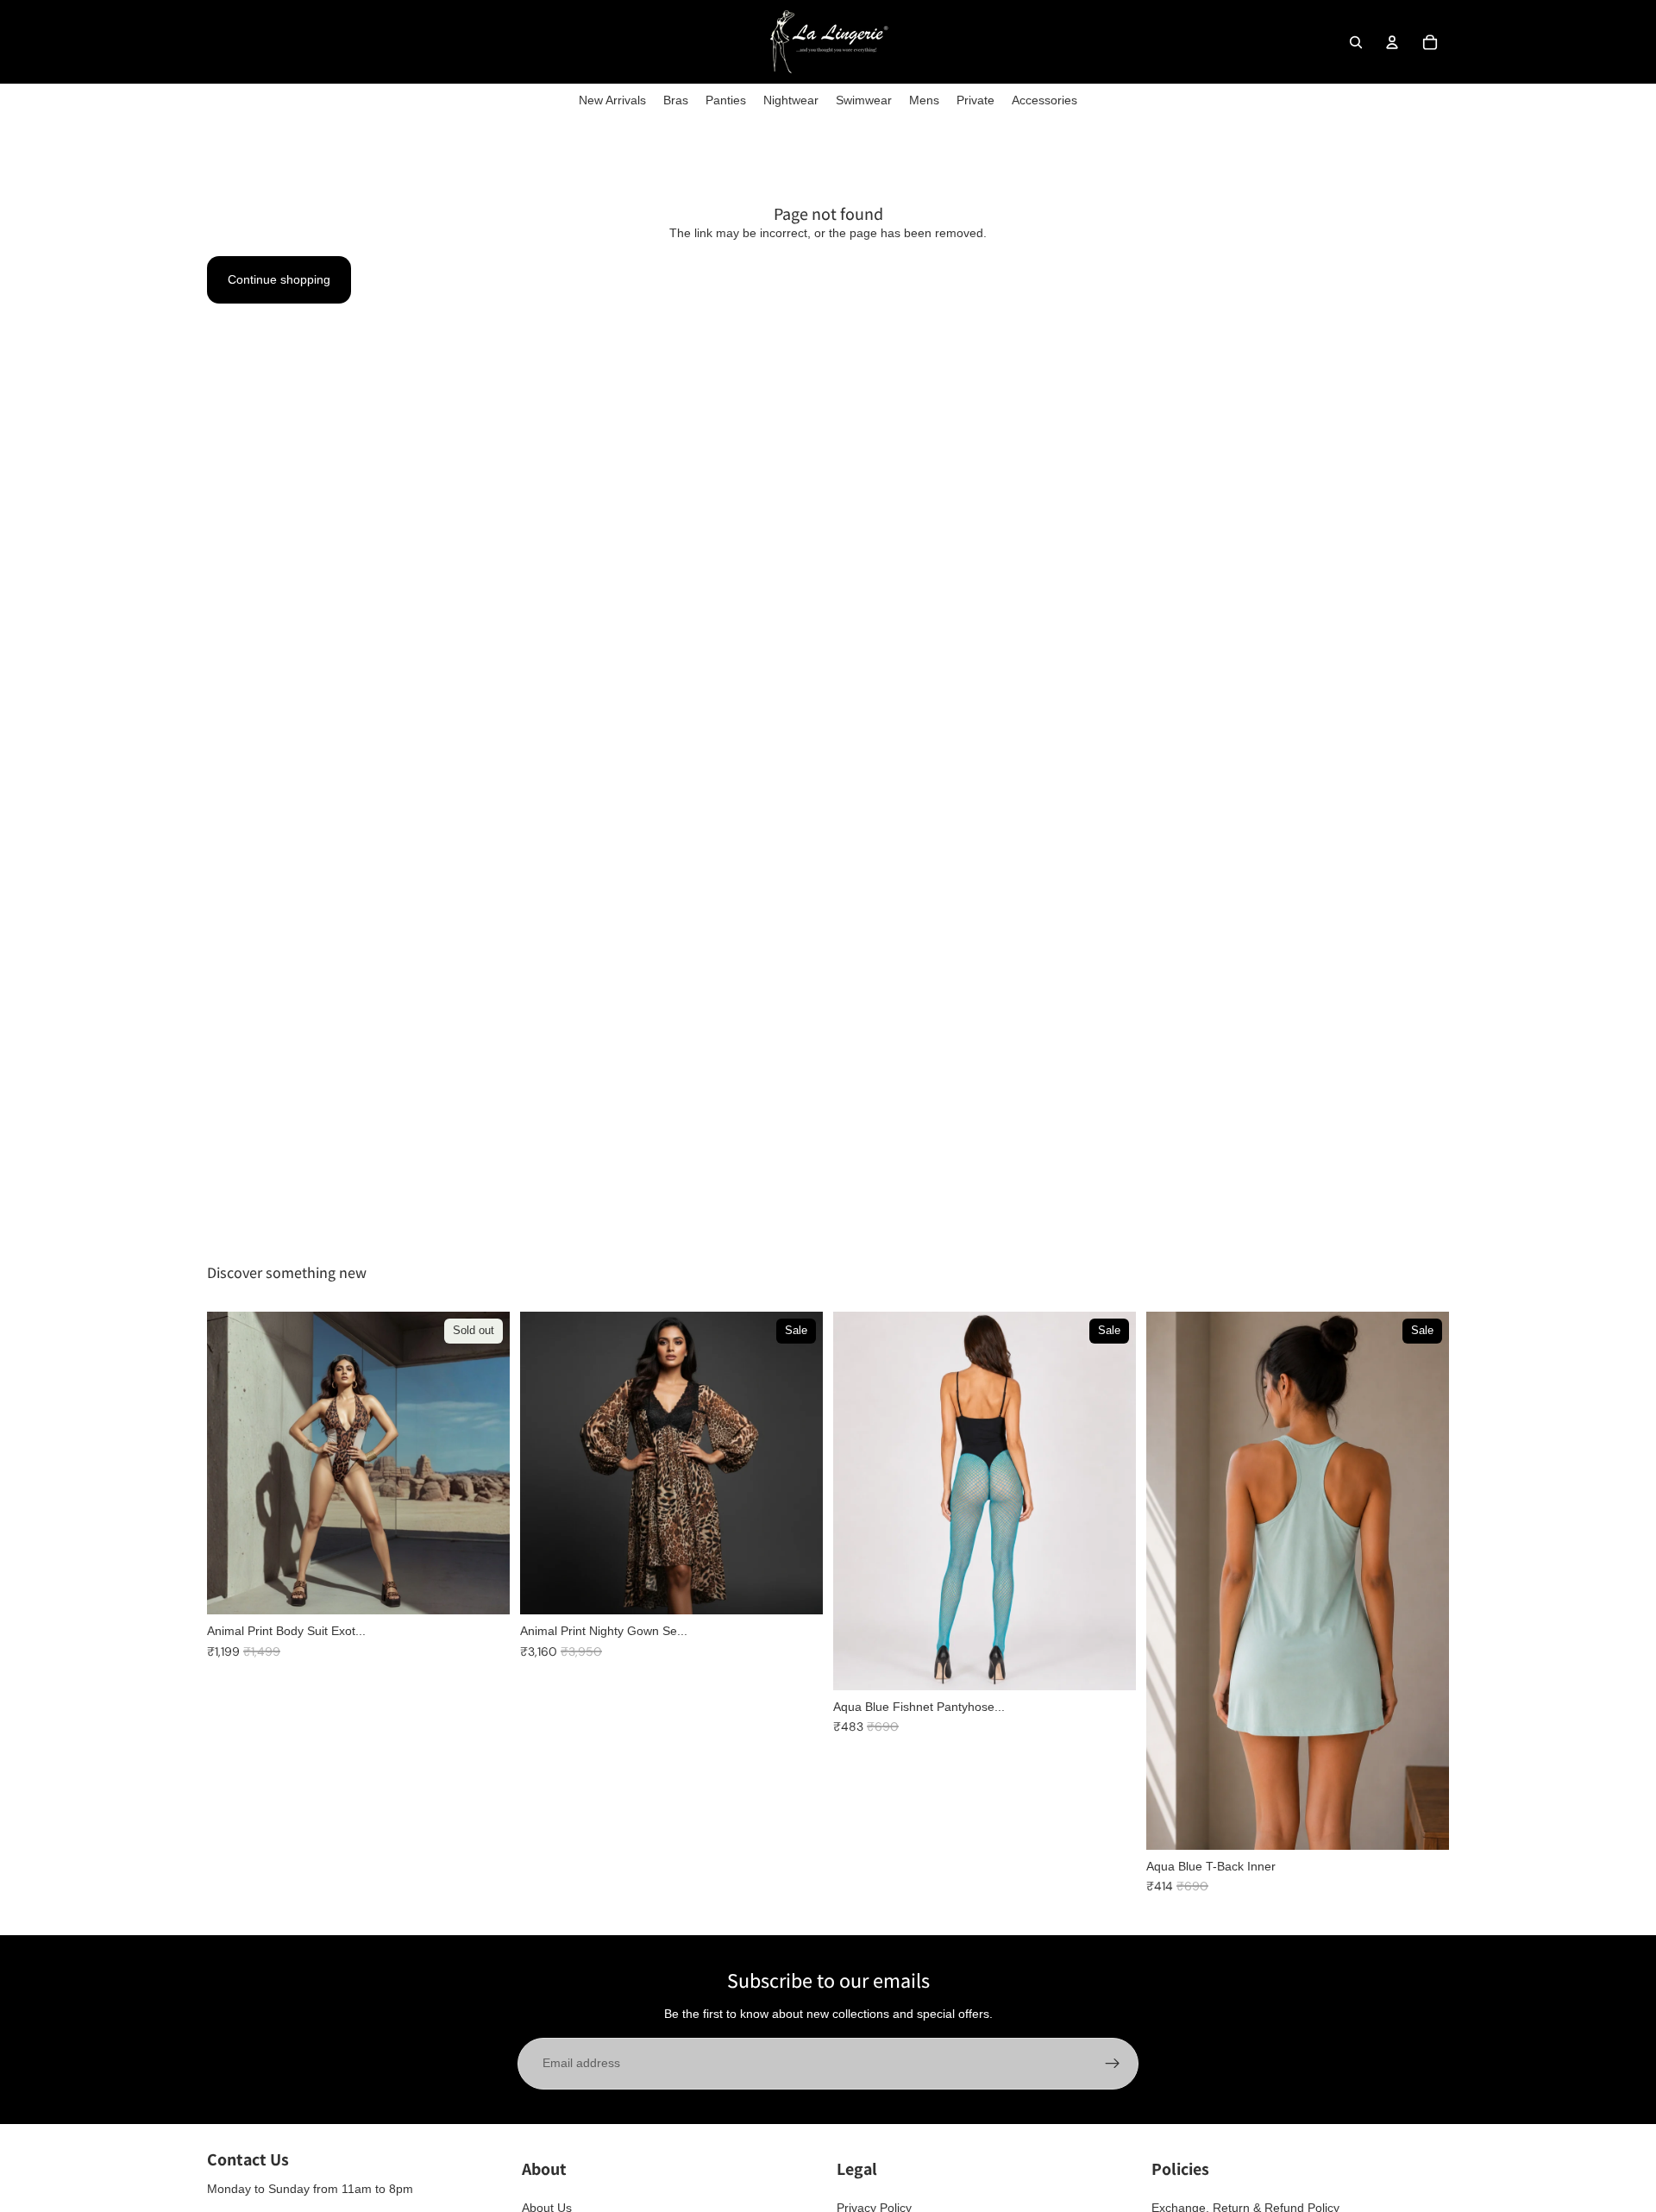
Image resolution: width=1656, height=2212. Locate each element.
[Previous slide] (546, 1463)
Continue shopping (279, 279)
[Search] (1356, 42)
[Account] (1392, 42)
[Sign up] (1113, 2064)
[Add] (796, 1588)
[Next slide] (797, 1463)
